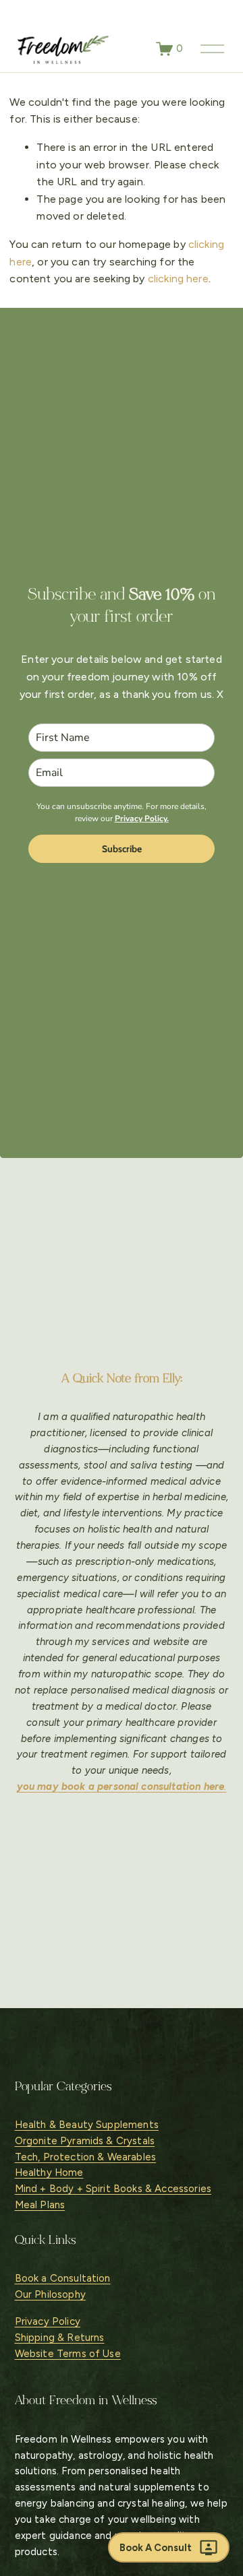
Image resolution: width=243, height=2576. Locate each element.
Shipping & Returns (60, 2338)
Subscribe (122, 849)
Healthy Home (49, 2172)
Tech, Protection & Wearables (85, 2157)
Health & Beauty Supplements (87, 2125)
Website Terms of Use (68, 2354)
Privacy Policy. (142, 818)
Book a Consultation (63, 2278)
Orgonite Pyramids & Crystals (85, 2141)
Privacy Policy (48, 2321)
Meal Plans (40, 2205)
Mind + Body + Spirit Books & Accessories (113, 2189)
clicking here (178, 279)
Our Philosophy (50, 2294)
